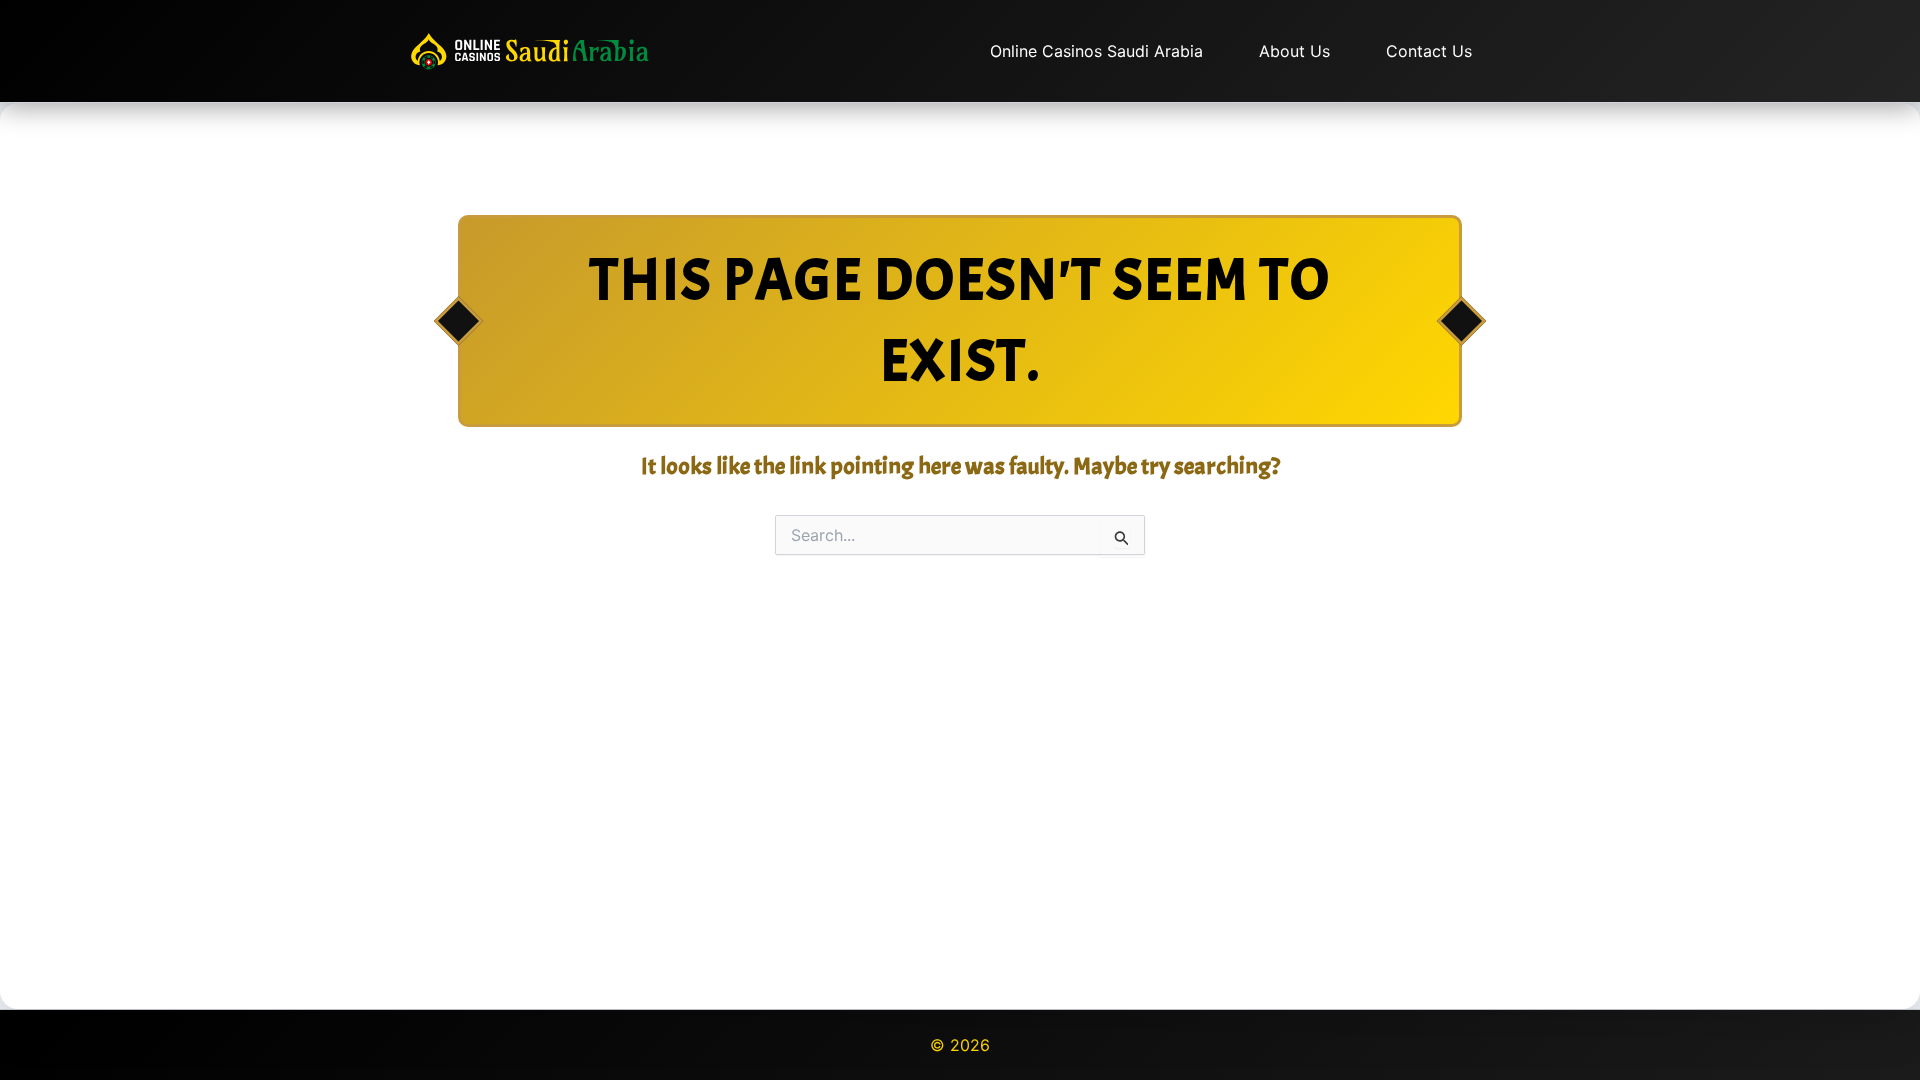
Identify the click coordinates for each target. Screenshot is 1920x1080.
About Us (1294, 51)
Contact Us (1429, 51)
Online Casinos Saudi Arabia (1096, 51)
